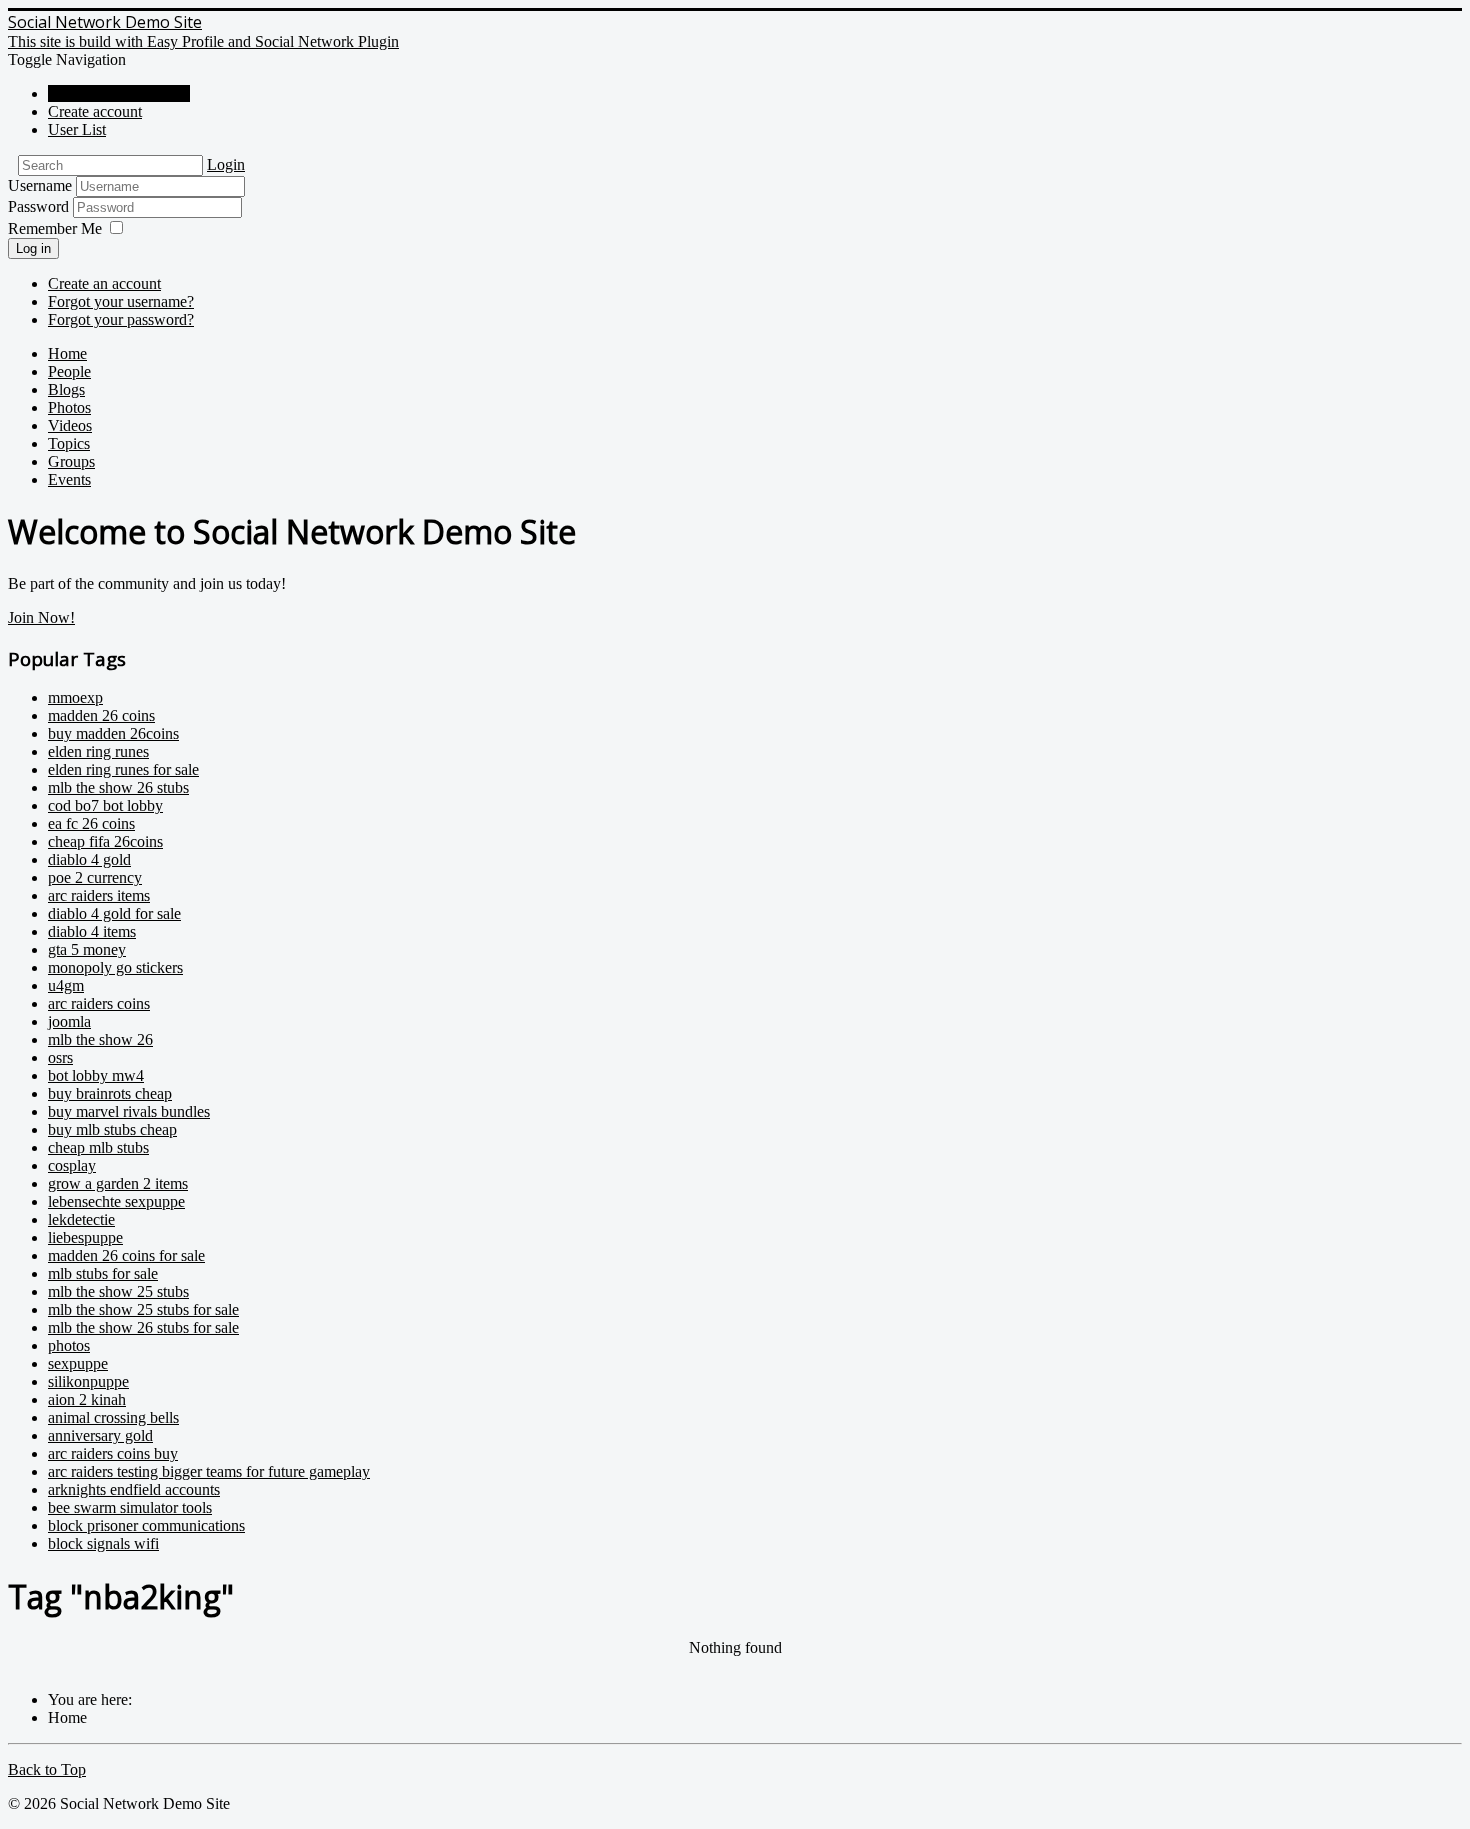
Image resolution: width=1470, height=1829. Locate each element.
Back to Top (47, 1769)
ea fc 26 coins (91, 823)
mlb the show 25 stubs (118, 1291)
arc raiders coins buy (113, 1453)
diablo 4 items (92, 931)
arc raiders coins (99, 1003)
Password (40, 206)
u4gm (66, 985)
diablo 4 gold (89, 859)
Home (67, 353)
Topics (69, 443)
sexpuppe (78, 1363)
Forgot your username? (121, 301)
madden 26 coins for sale (126, 1255)
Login (226, 164)
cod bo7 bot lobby (105, 805)
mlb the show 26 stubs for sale (143, 1327)
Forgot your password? (121, 319)
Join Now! (41, 617)
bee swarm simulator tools (130, 1507)
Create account (95, 111)
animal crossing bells (113, 1417)
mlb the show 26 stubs (118, 787)
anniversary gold (100, 1435)
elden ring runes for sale (123, 769)
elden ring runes (98, 751)
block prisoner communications (146, 1525)
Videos (70, 425)
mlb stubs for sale (103, 1273)
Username (40, 185)
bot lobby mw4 (96, 1075)
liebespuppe (85, 1237)
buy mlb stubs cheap (112, 1129)
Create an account (104, 283)
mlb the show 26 (100, 1039)
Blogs (66, 389)
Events (69, 479)
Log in (33, 248)
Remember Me (55, 228)
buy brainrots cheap (110, 1093)
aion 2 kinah (87, 1399)
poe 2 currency (95, 877)
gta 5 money (87, 949)
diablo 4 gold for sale (114, 913)
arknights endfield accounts (134, 1489)
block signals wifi (103, 1543)
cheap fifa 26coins (105, 841)
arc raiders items (99, 895)
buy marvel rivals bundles (129, 1111)
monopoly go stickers (115, 967)
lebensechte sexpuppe (116, 1201)
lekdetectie (81, 1219)
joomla (69, 1021)
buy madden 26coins (113, 733)
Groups (71, 461)
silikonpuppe (88, 1381)
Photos (69, 407)
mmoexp (75, 697)
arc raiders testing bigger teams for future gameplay (209, 1471)
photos (69, 1345)
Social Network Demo (119, 93)
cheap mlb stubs (98, 1147)
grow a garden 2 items (118, 1183)
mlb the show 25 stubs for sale (143, 1309)
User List (77, 129)
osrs (60, 1057)
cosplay (72, 1165)
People (69, 371)
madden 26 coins (101, 715)
